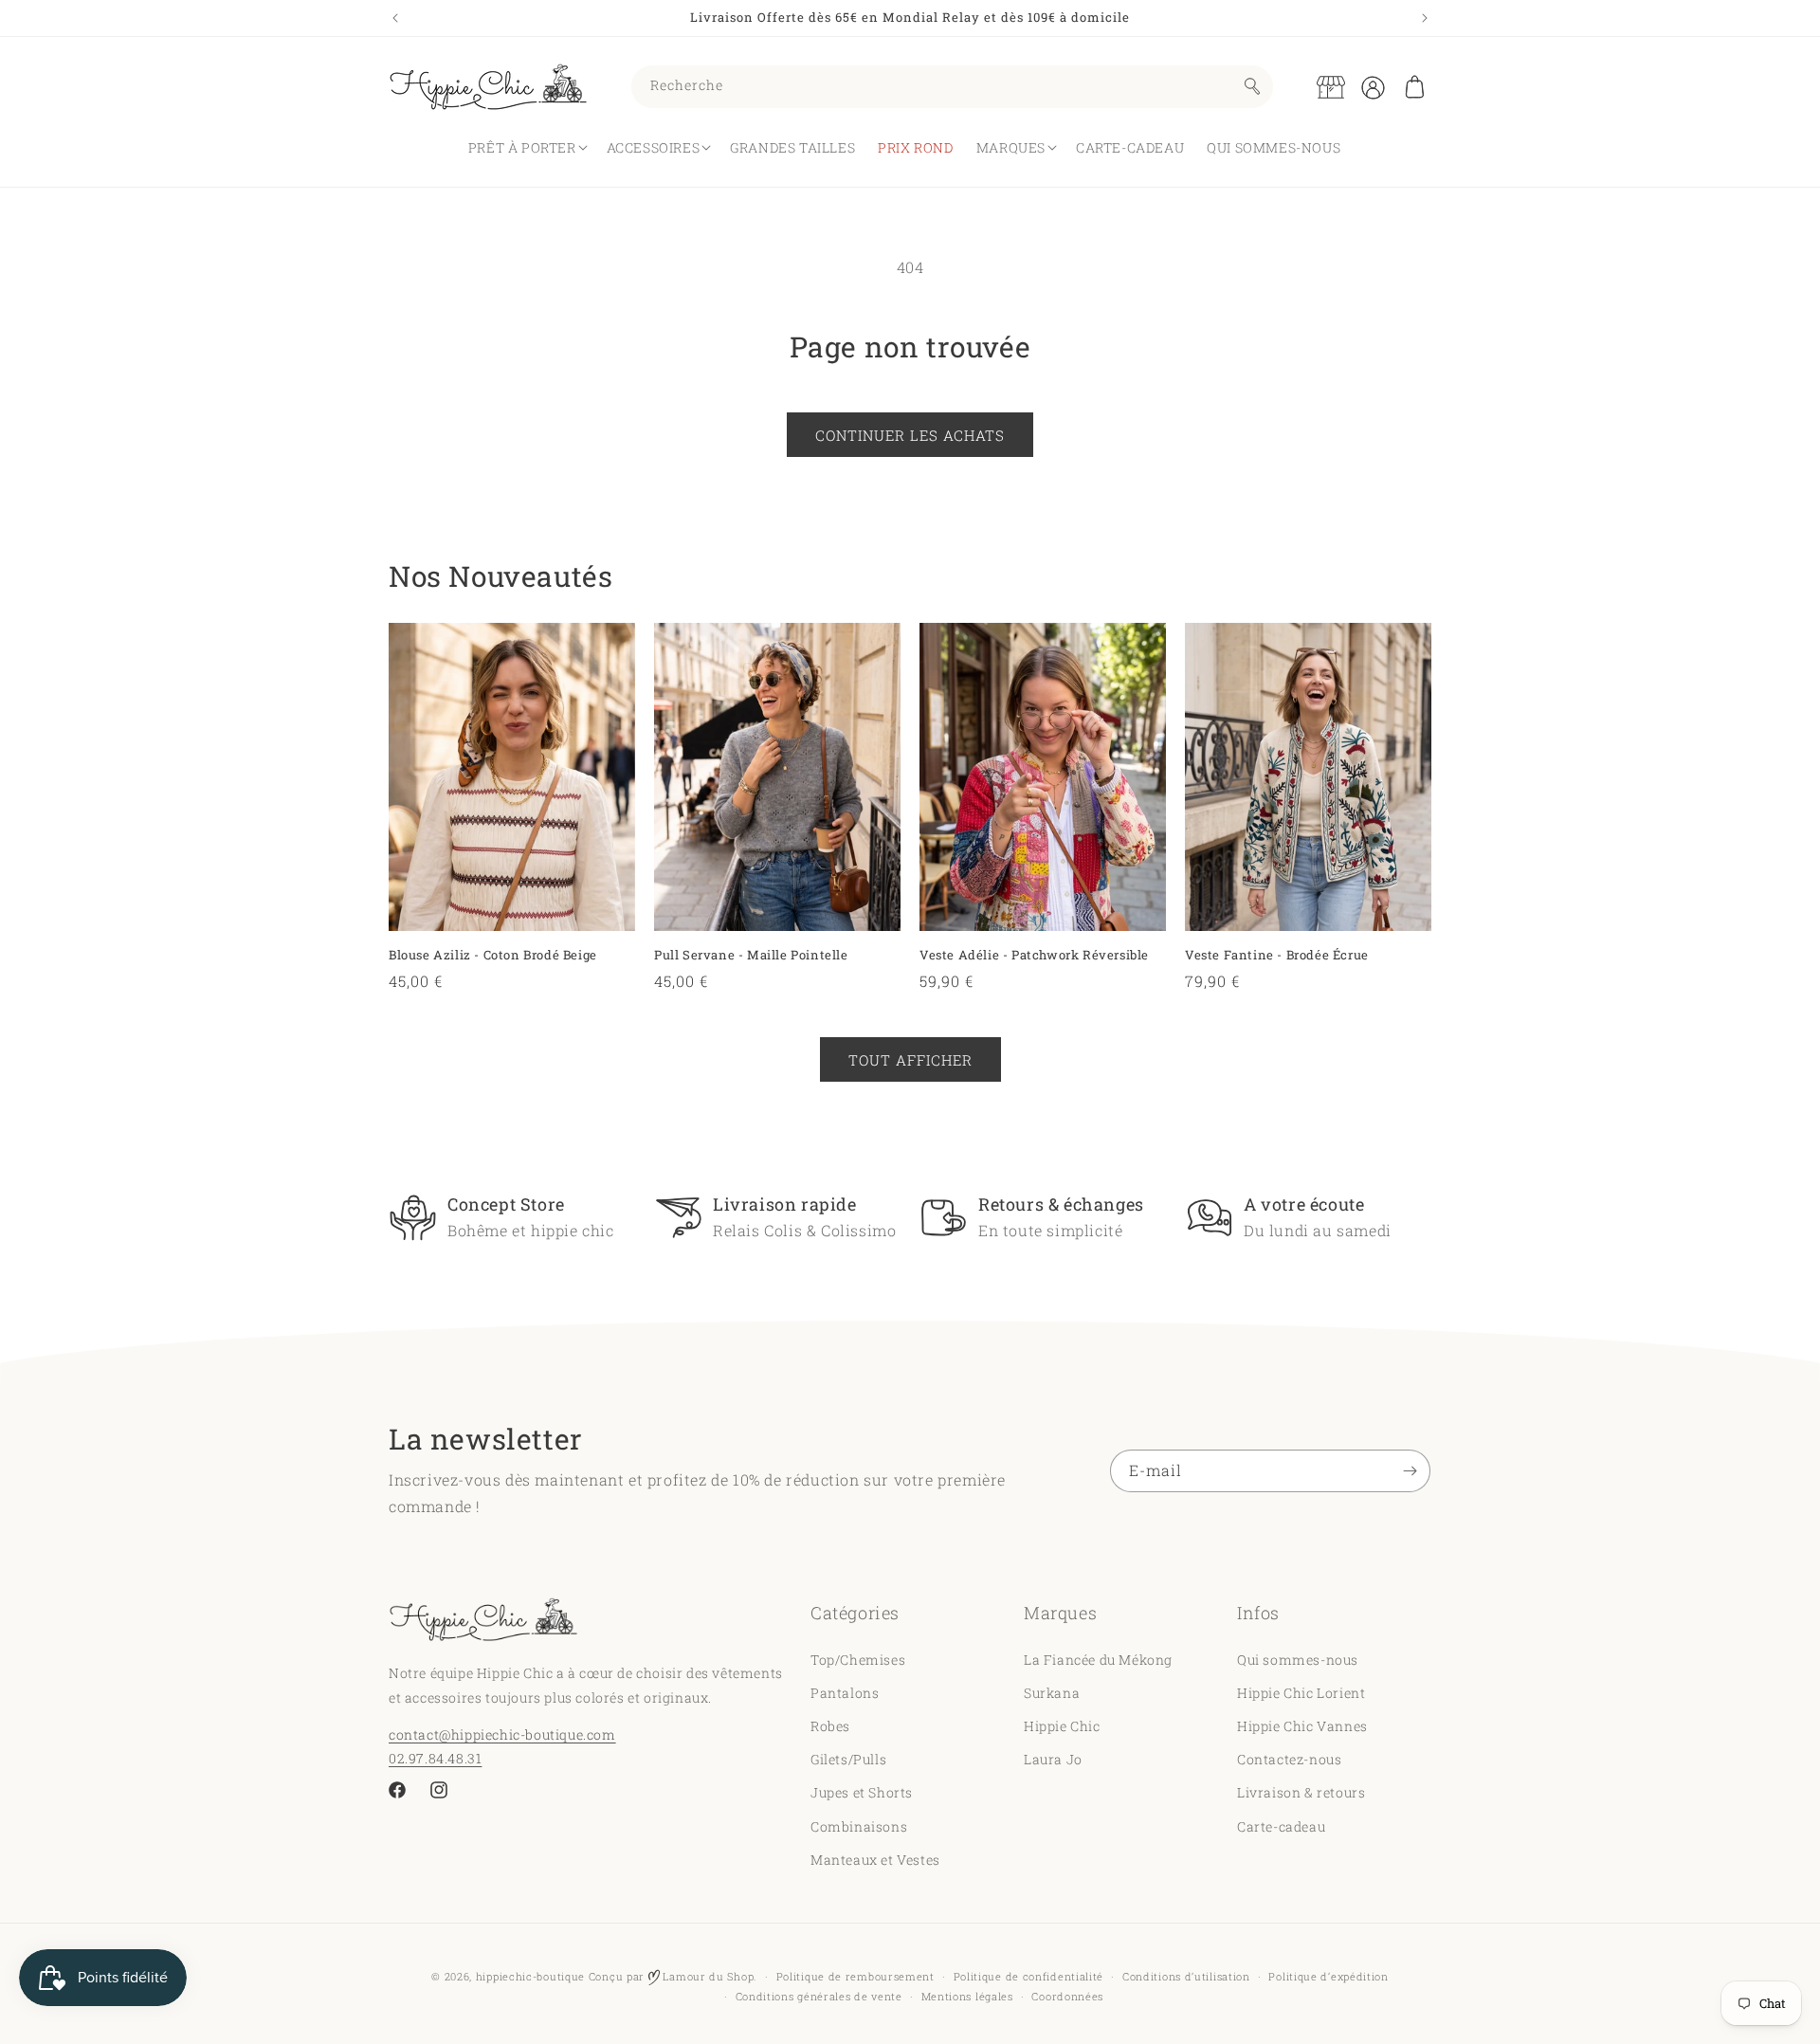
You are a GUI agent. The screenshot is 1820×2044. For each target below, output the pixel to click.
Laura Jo (1053, 1758)
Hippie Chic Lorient (1301, 1692)
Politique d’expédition (1328, 1976)
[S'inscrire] (1410, 1471)
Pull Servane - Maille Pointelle (751, 955)
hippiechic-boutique (530, 1976)
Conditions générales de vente (819, 1996)
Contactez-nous (1289, 1758)
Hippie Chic (1062, 1725)
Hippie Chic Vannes (1302, 1725)
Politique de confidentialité (1029, 1976)
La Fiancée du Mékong (1098, 1659)
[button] (1414, 87)
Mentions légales (967, 1996)
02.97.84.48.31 (435, 1757)
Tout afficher (910, 1060)
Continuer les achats (910, 435)
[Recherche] (1252, 86)
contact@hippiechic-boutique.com (502, 1734)
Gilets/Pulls (848, 1758)
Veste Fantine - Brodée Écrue (1277, 955)
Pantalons (845, 1692)
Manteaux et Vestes (875, 1859)
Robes (830, 1725)
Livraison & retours (1301, 1792)
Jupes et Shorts (862, 1792)
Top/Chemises (858, 1659)
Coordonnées (1067, 1996)
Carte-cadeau (1281, 1825)
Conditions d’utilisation (1186, 1976)
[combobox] (952, 87)
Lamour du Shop (707, 1976)
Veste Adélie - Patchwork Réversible (1034, 955)
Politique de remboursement (855, 1976)
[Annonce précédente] (395, 18)
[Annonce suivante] (1425, 18)
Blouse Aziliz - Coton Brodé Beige (493, 955)
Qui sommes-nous (1298, 1659)
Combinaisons (859, 1825)
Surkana (1052, 1692)
